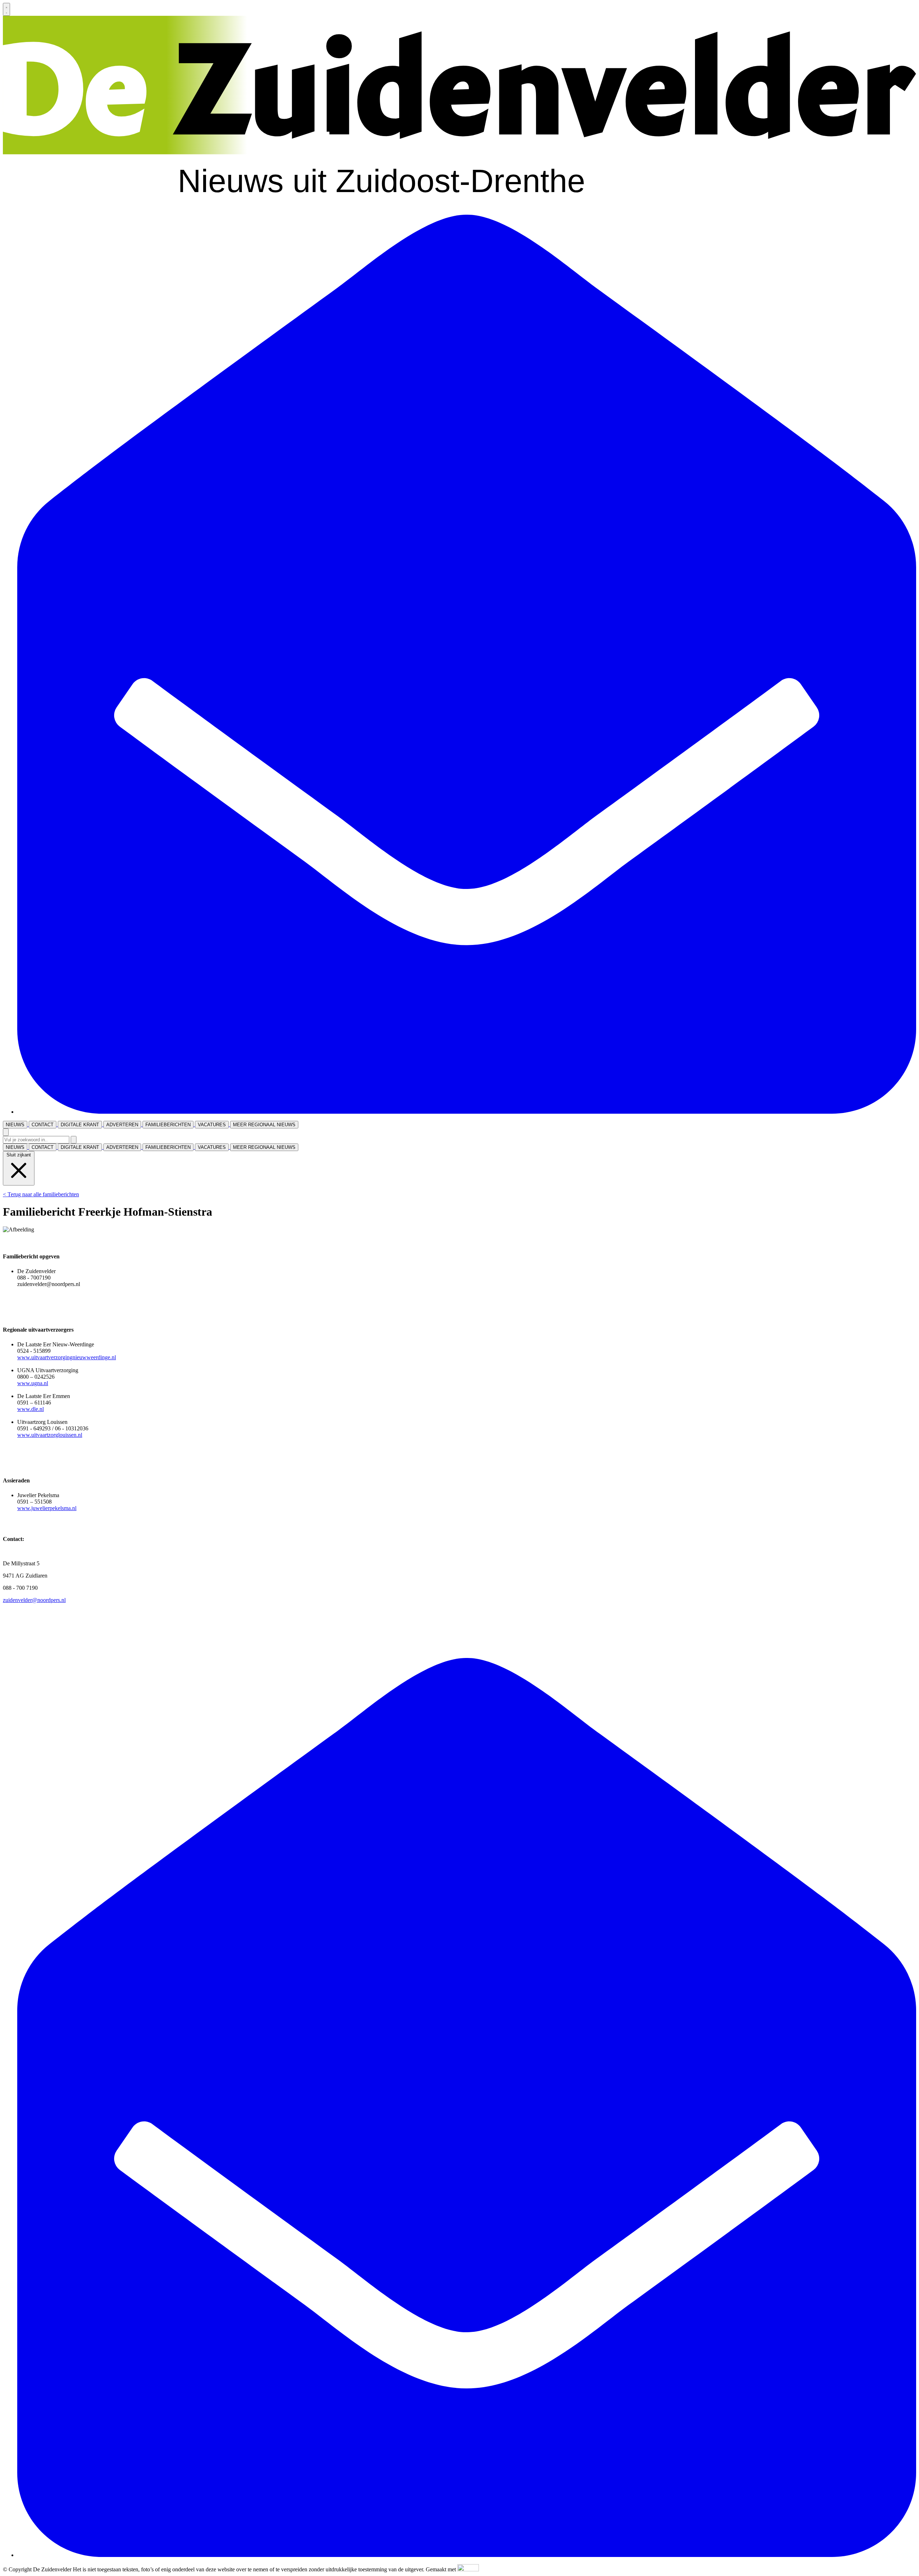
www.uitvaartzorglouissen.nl (50, 1435)
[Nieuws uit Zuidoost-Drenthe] (459, 206)
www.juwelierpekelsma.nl (47, 1508)
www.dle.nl (31, 1409)
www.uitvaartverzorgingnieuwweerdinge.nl (67, 1357)
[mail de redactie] (467, 1112)
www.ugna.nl (33, 1383)
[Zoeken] (74, 1140)
